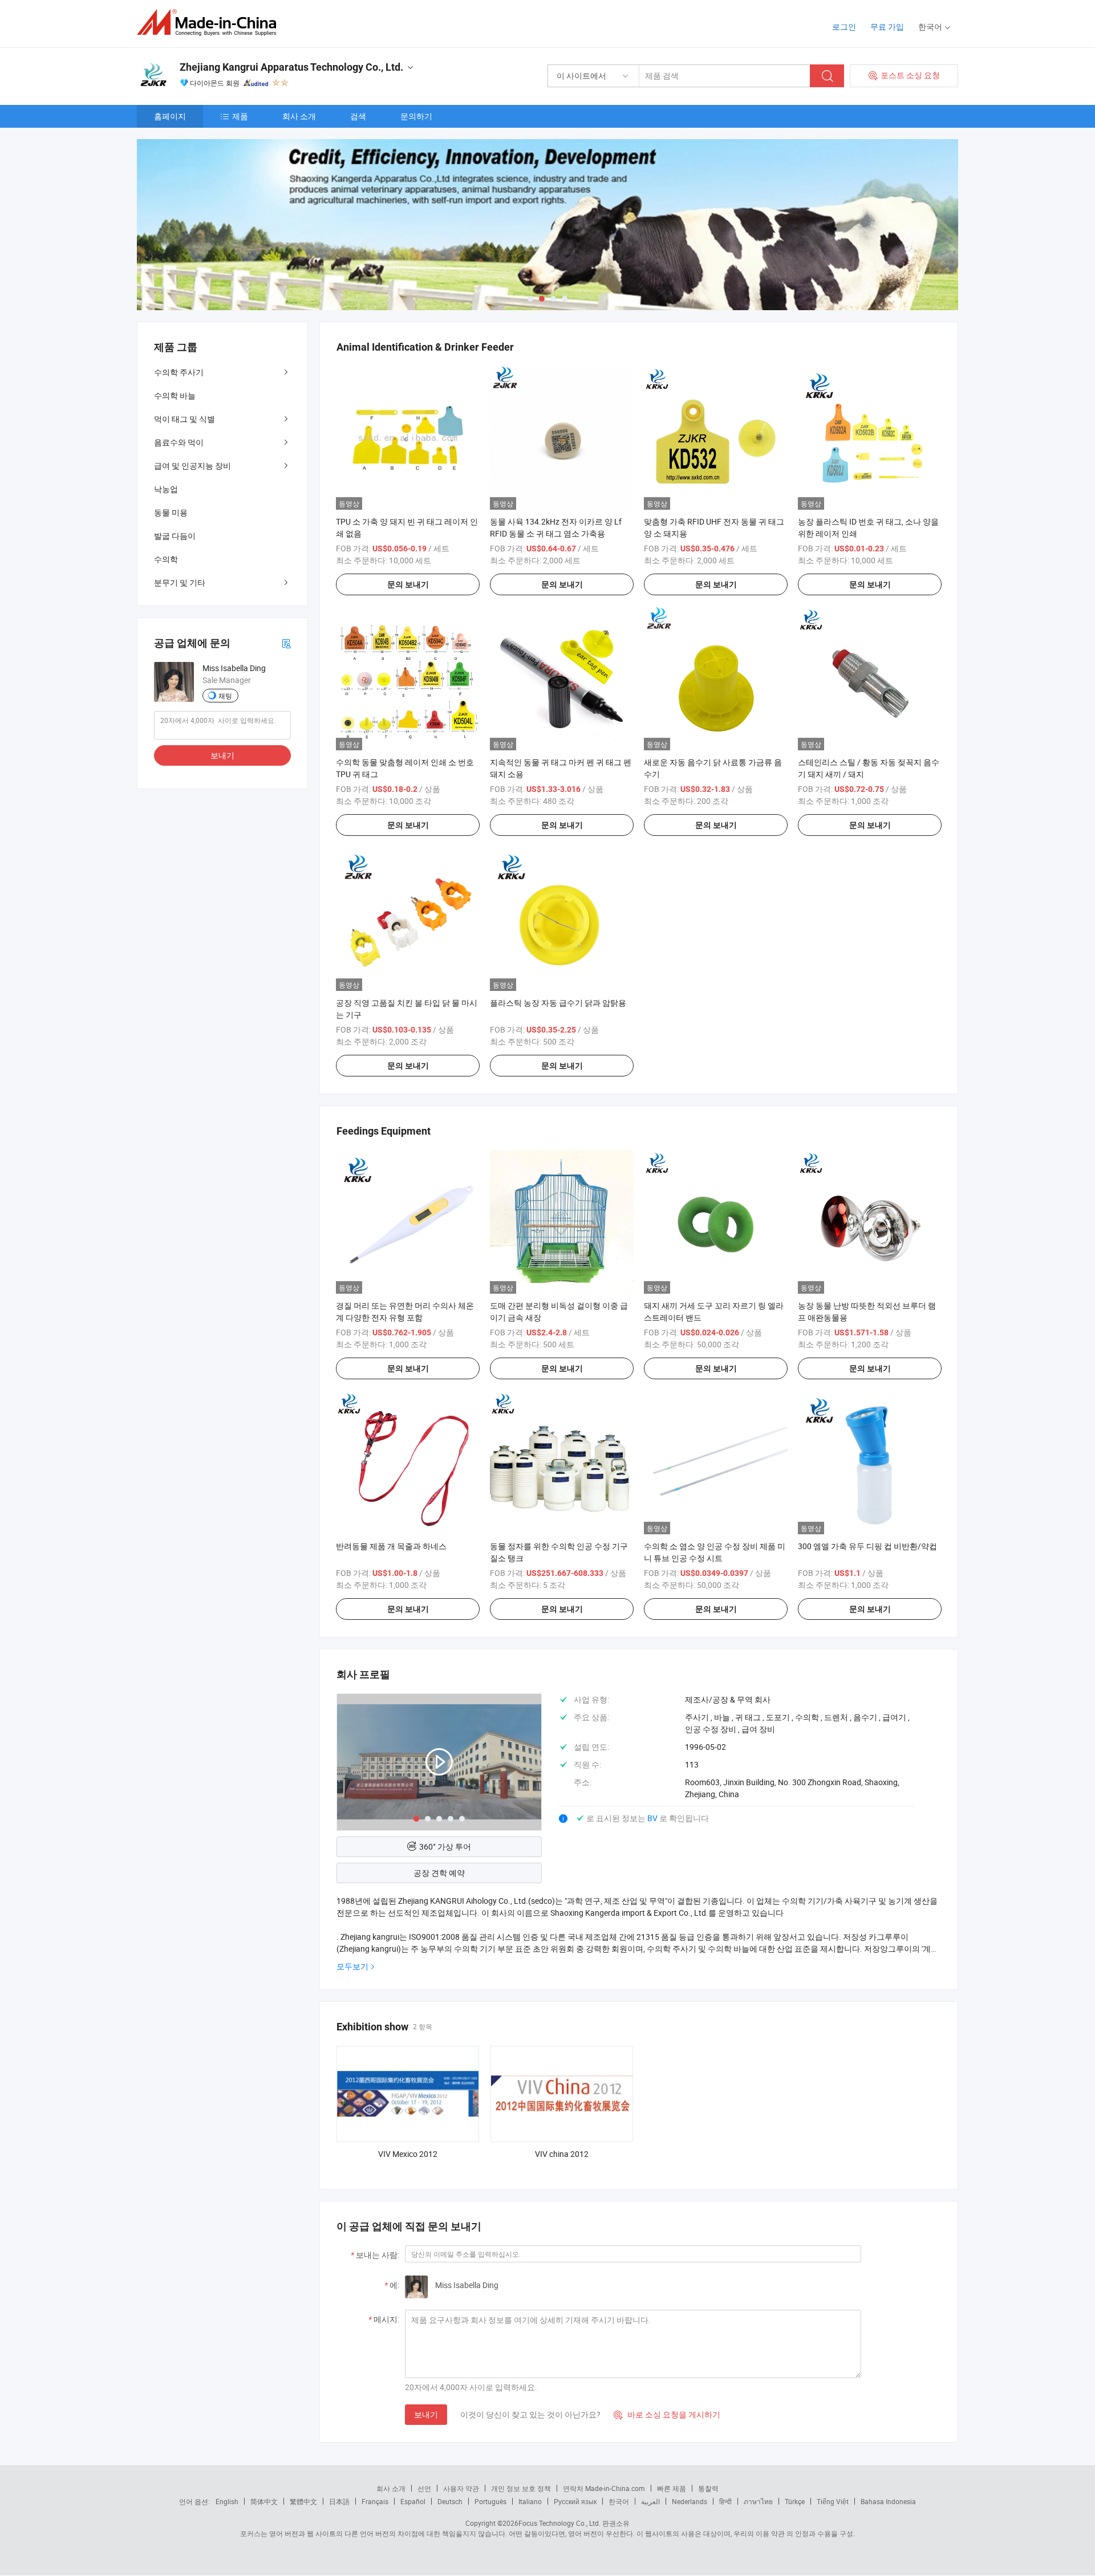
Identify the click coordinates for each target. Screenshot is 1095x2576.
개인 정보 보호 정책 (521, 2488)
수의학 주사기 (179, 372)
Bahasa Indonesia (888, 2501)
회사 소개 (299, 116)
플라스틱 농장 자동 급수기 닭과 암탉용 (558, 1003)
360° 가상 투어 (445, 1846)
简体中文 (264, 2501)
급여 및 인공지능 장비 (192, 466)
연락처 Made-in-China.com (604, 2488)
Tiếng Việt (833, 2501)
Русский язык (575, 2501)
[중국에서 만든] (210, 23)
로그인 (844, 27)
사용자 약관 (461, 2488)
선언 (424, 2488)
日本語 (339, 2501)
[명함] (286, 643)
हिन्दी (725, 2501)
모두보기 (352, 1966)
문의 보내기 (408, 584)
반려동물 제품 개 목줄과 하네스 (391, 1546)
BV (653, 1818)
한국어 (619, 2501)
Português (490, 2501)
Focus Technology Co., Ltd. (559, 2523)
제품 (240, 116)
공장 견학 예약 (439, 1873)
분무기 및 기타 (180, 582)
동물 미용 (171, 512)
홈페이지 (170, 116)
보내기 (426, 2414)
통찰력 (708, 2488)
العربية (650, 2501)
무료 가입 (887, 27)
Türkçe (795, 2501)
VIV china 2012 (562, 2154)
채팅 (225, 696)
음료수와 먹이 (179, 442)
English (227, 2501)
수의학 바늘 (175, 395)
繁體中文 (303, 2501)
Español (413, 2501)
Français (375, 2501)
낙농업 (166, 489)
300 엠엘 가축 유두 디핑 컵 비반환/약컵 (867, 1546)
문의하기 (416, 116)
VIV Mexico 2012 (408, 2154)
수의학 (166, 559)
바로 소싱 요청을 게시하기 (667, 2414)
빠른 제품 (672, 2488)
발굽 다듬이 (175, 536)
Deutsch (450, 2501)
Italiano (530, 2501)
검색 (358, 116)
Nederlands (690, 2501)
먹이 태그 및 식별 (184, 419)
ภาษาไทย (758, 2501)
